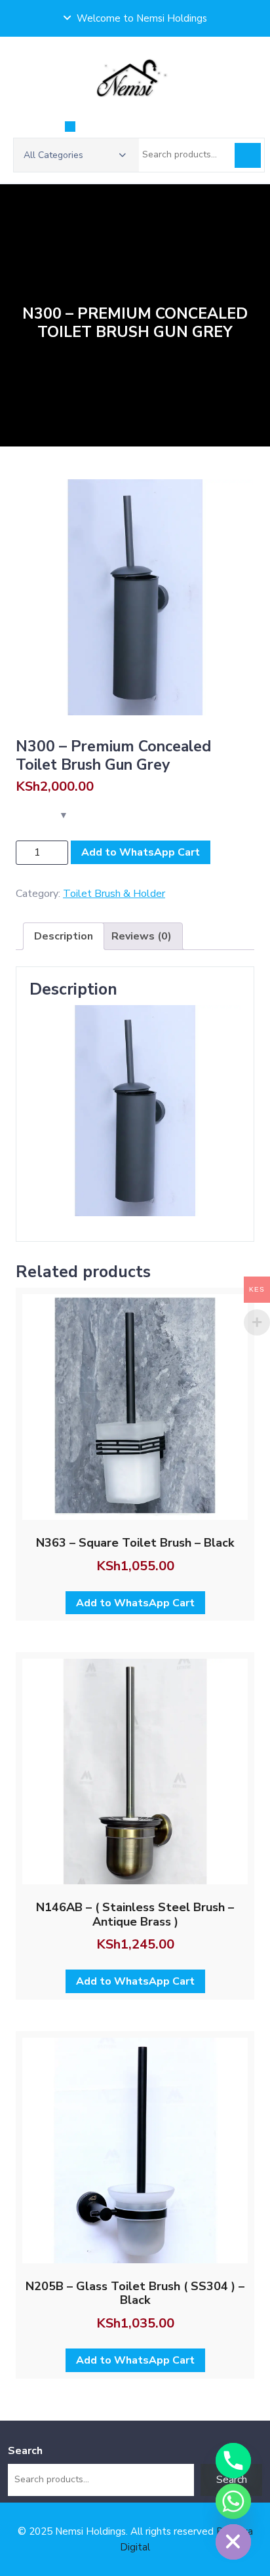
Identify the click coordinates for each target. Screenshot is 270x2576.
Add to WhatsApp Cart (141, 852)
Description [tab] (64, 936)
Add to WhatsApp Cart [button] (135, 1603)
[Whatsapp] (233, 2501)
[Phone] (233, 2461)
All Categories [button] (53, 155)
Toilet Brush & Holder (114, 894)
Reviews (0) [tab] (142, 936)
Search (248, 155)
